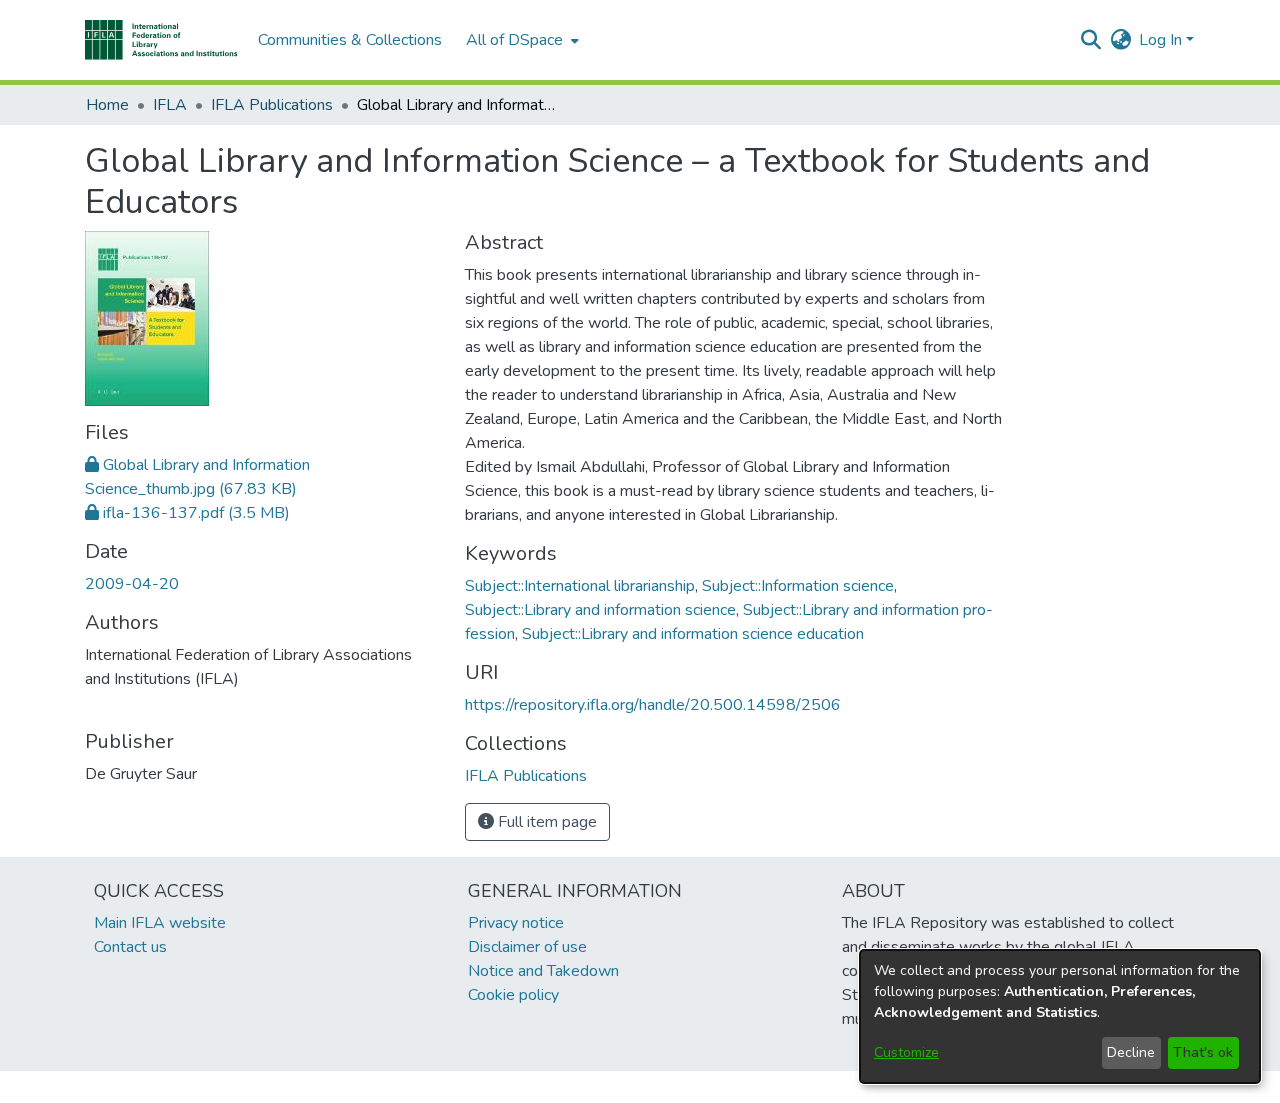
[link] (187, 513)
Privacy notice (516, 923)
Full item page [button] (545, 822)
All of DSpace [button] (514, 40)
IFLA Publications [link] (272, 105)
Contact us (130, 947)
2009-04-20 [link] (132, 584)
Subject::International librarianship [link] (580, 586)
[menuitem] (520, 40)
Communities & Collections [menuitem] (350, 40)
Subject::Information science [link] (798, 586)
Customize (906, 1052)
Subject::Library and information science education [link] (693, 634)
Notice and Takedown (543, 971)
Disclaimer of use (527, 947)
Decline (1131, 1052)
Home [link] (107, 105)
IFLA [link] (170, 105)
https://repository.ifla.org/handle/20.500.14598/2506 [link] (653, 705)
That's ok (1203, 1052)
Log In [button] (1162, 40)
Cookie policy (513, 995)
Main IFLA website (160, 923)
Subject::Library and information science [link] (600, 610)
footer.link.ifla (551, 1087)
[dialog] (1060, 1016)
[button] (161, 40)
